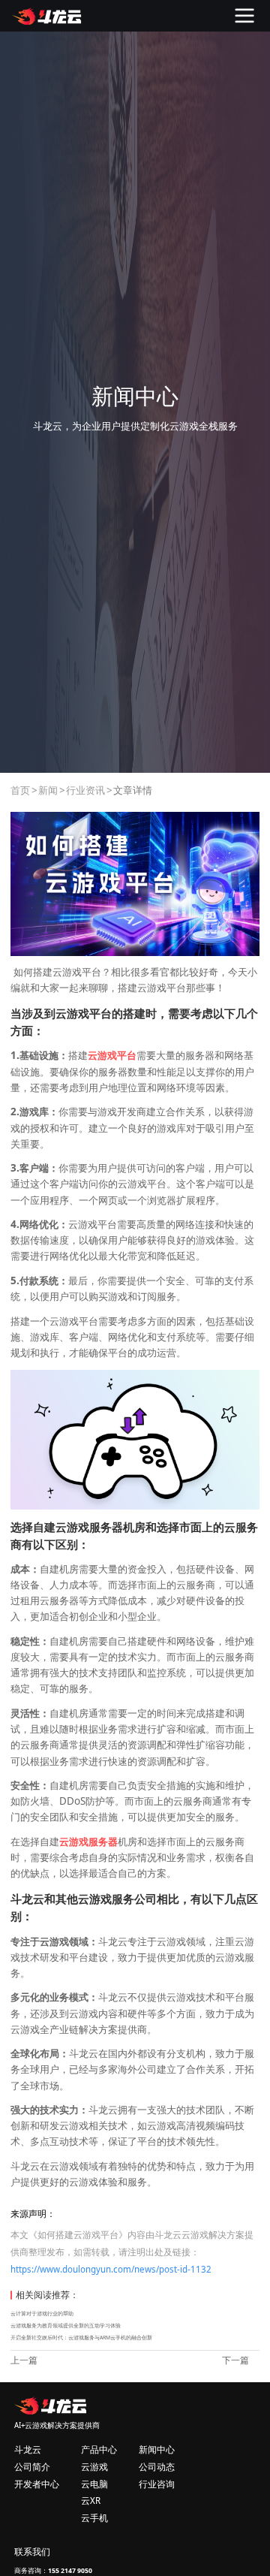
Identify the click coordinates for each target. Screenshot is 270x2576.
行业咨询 (157, 2484)
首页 (20, 790)
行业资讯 (85, 790)
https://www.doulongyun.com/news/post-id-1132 (111, 2269)
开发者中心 (37, 2484)
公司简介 (32, 2467)
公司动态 (157, 2467)
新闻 (48, 790)
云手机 (94, 2518)
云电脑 (94, 2484)
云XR (91, 2501)
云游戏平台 (112, 1055)
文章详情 (133, 790)
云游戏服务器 (88, 1842)
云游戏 (94, 2467)
